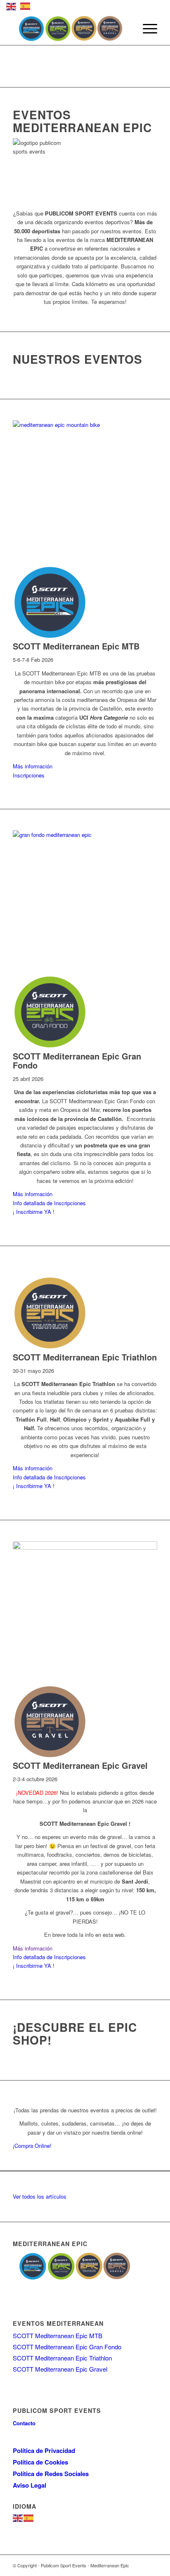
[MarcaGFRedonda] (50, 1047)
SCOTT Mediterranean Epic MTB (58, 2335)
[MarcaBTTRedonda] (50, 637)
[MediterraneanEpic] (71, 28)
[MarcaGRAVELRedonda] (50, 1757)
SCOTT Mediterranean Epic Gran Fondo (67, 2347)
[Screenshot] (85, 1547)
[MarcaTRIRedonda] (50, 1348)
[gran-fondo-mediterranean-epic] (85, 835)
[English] (18, 2517)
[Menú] (146, 28)
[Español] (29, 2517)
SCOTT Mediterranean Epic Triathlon (62, 2358)
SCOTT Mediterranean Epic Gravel (60, 2369)
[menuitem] (146, 28)
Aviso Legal (30, 2485)
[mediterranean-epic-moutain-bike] (85, 425)
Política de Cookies (40, 2462)
